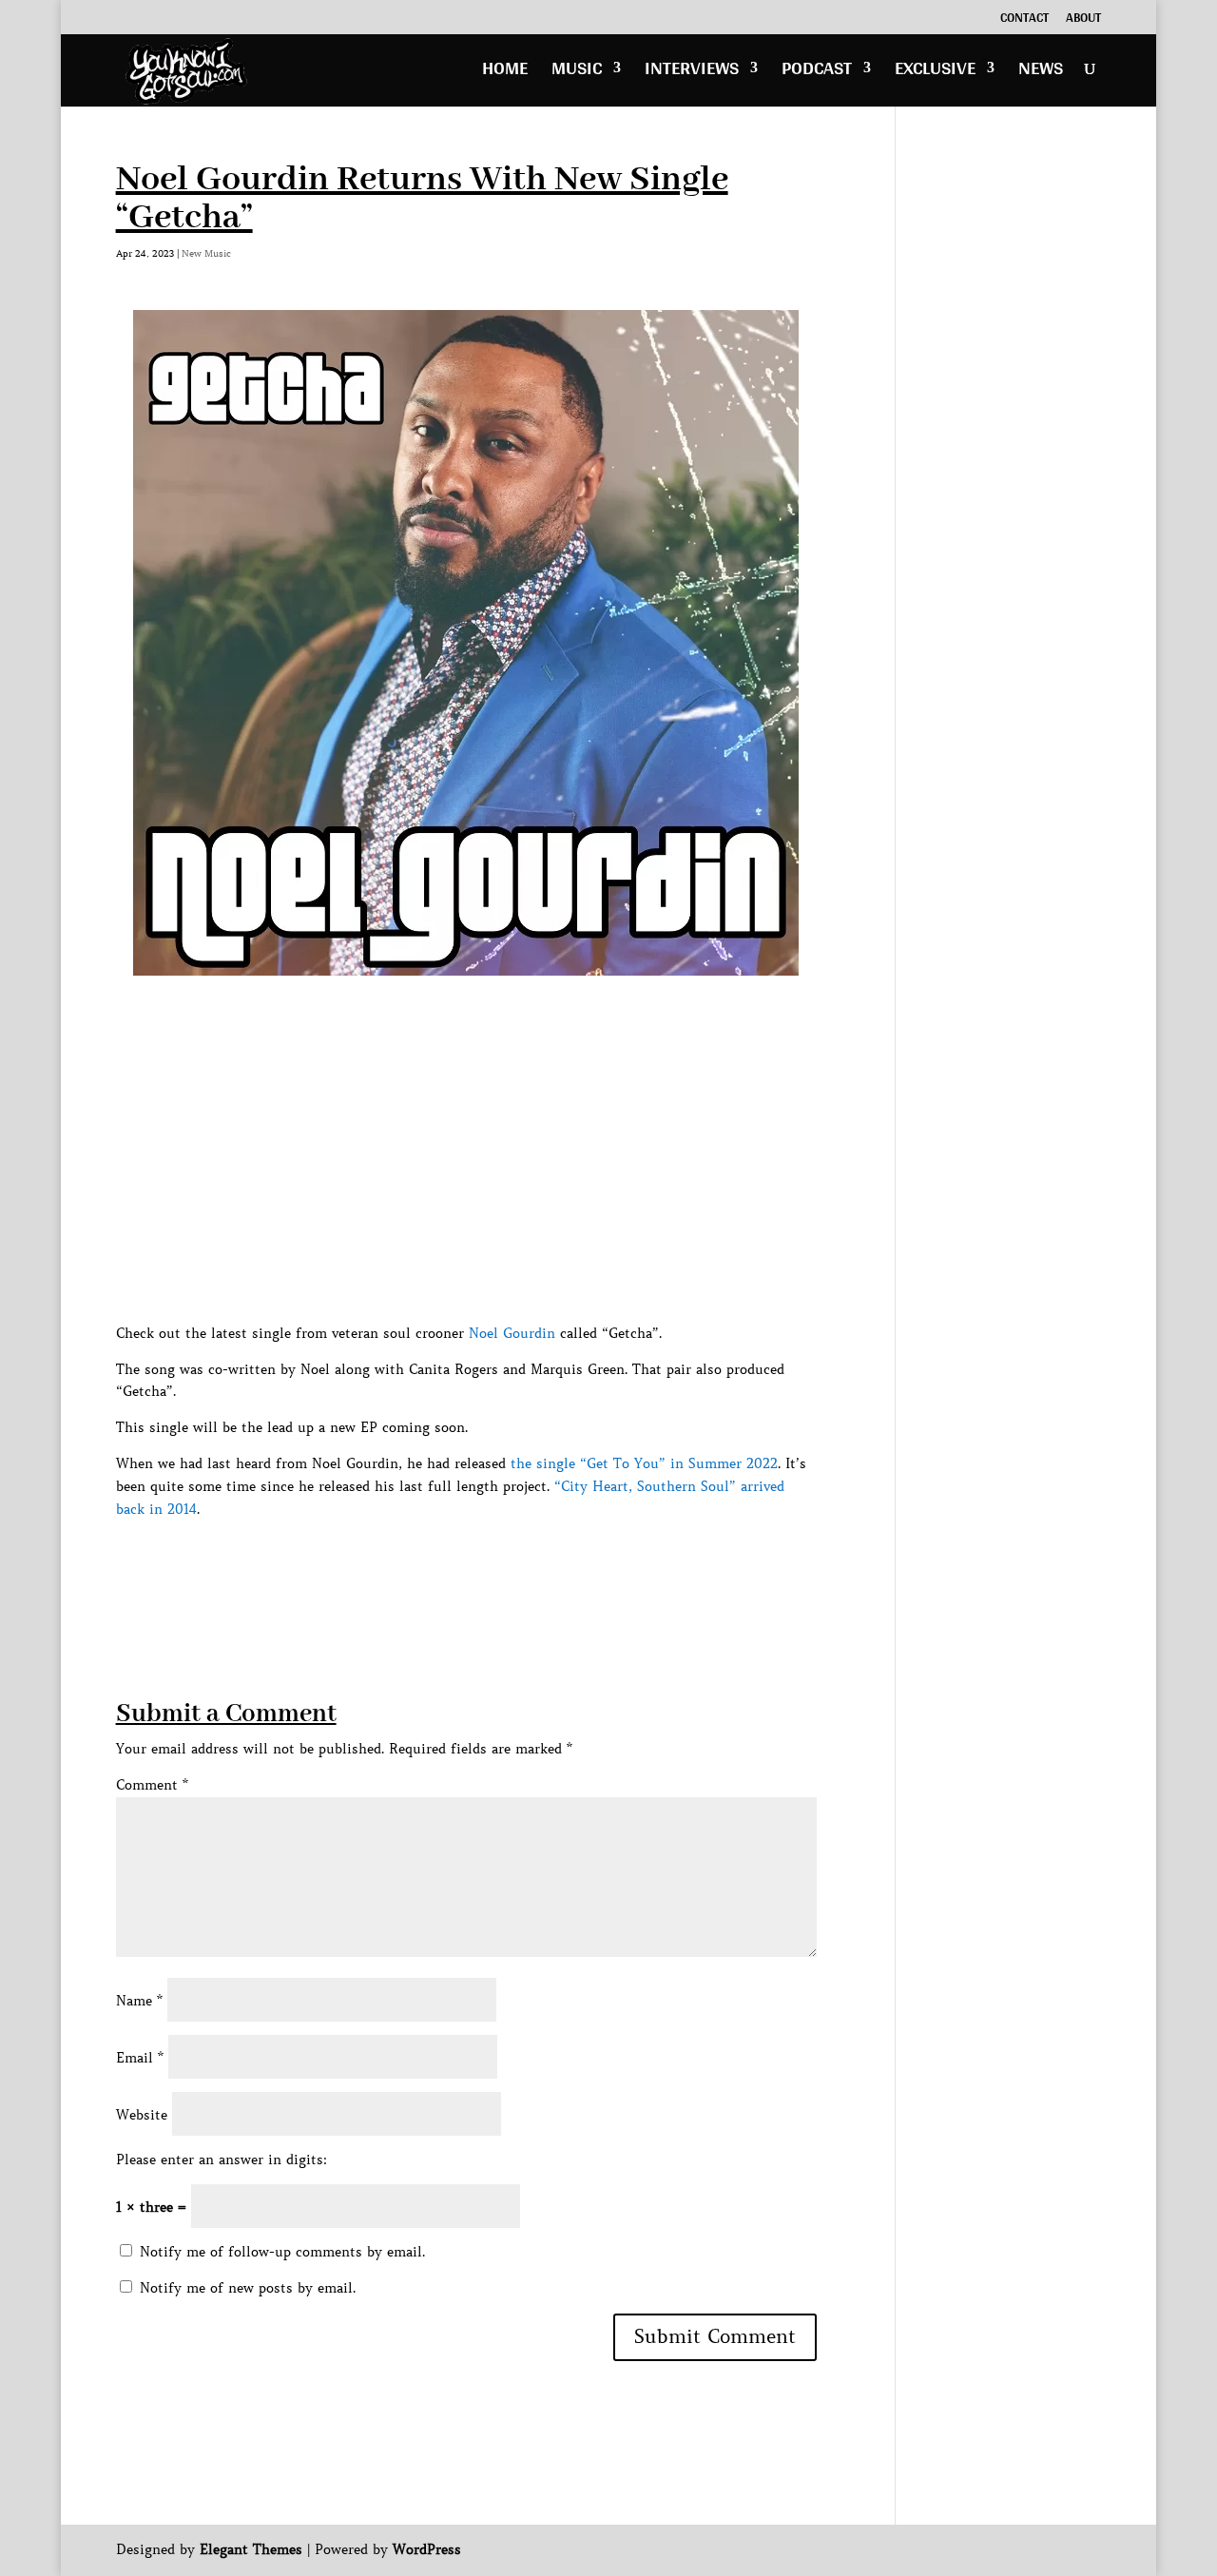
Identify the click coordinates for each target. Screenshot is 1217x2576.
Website (142, 2115)
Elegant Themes (251, 2549)
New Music (206, 253)
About (1083, 20)
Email (140, 2058)
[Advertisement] (462, 1563)
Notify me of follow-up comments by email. (282, 2252)
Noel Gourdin (512, 1333)
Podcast (817, 73)
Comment (152, 1785)
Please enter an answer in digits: (222, 2160)
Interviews (692, 73)
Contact (1024, 20)
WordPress (427, 2549)
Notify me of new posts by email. (248, 2288)
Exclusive (935, 73)
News (1041, 73)
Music (577, 73)
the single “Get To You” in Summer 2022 (644, 1463)
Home (505, 73)
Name (139, 2001)
